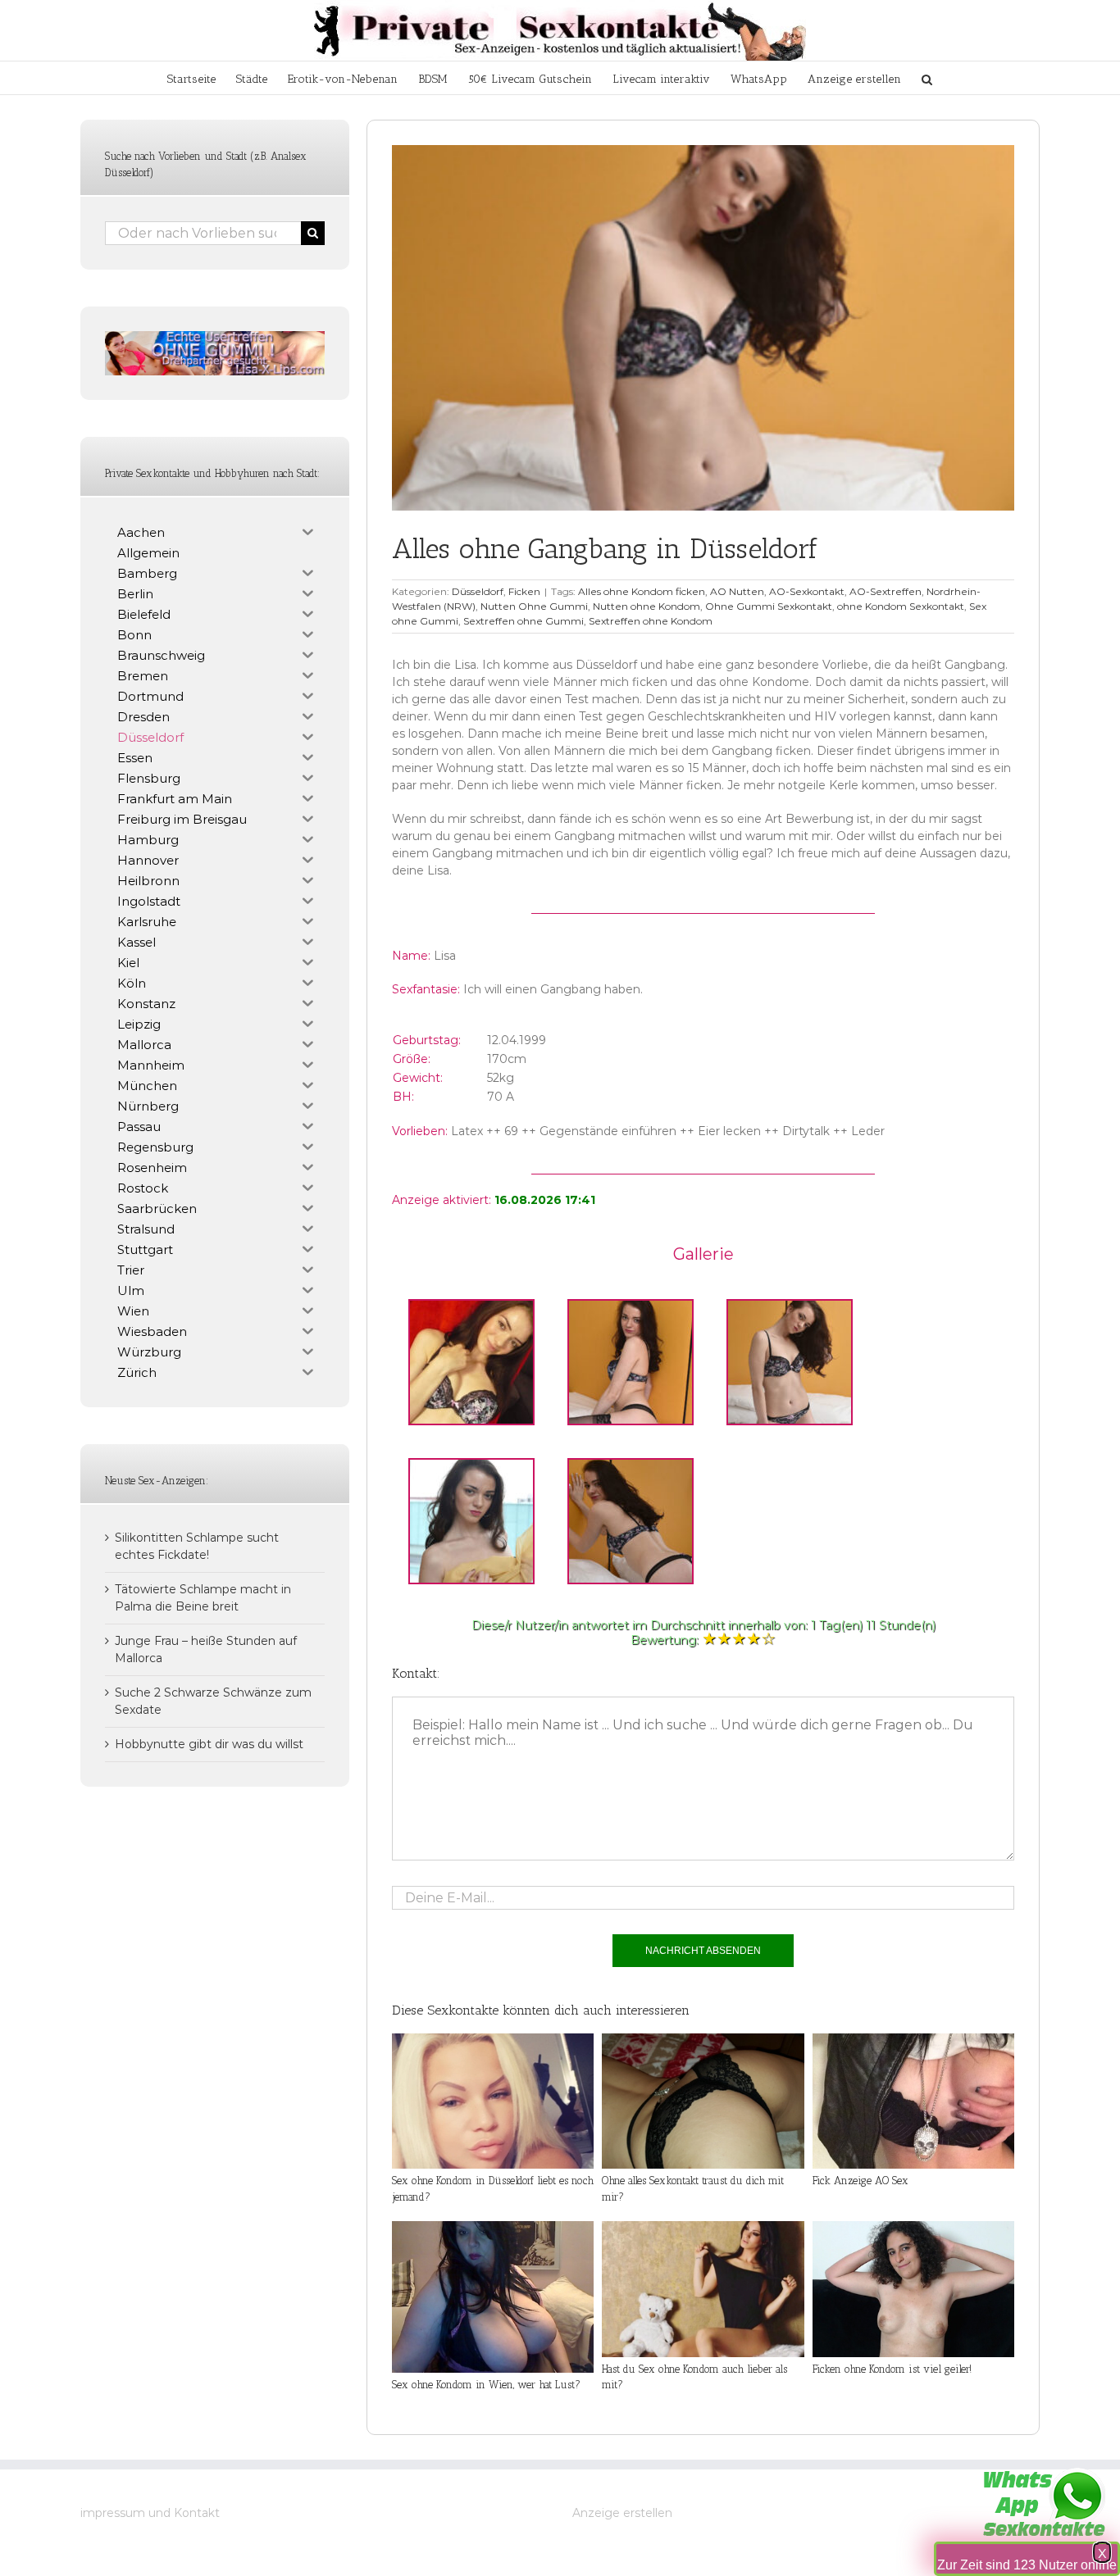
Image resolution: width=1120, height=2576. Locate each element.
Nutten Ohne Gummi (534, 606)
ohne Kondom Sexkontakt (901, 606)
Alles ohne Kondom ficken (642, 591)
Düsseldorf (478, 591)
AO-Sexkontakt (807, 591)
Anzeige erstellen (622, 2513)
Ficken (524, 591)
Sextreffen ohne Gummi (524, 621)
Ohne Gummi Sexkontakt (769, 606)
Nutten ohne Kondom (647, 606)
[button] (927, 78)
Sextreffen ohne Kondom (651, 621)
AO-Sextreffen (886, 591)
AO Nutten (737, 591)
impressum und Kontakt (150, 2513)
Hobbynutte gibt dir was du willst (209, 1744)
